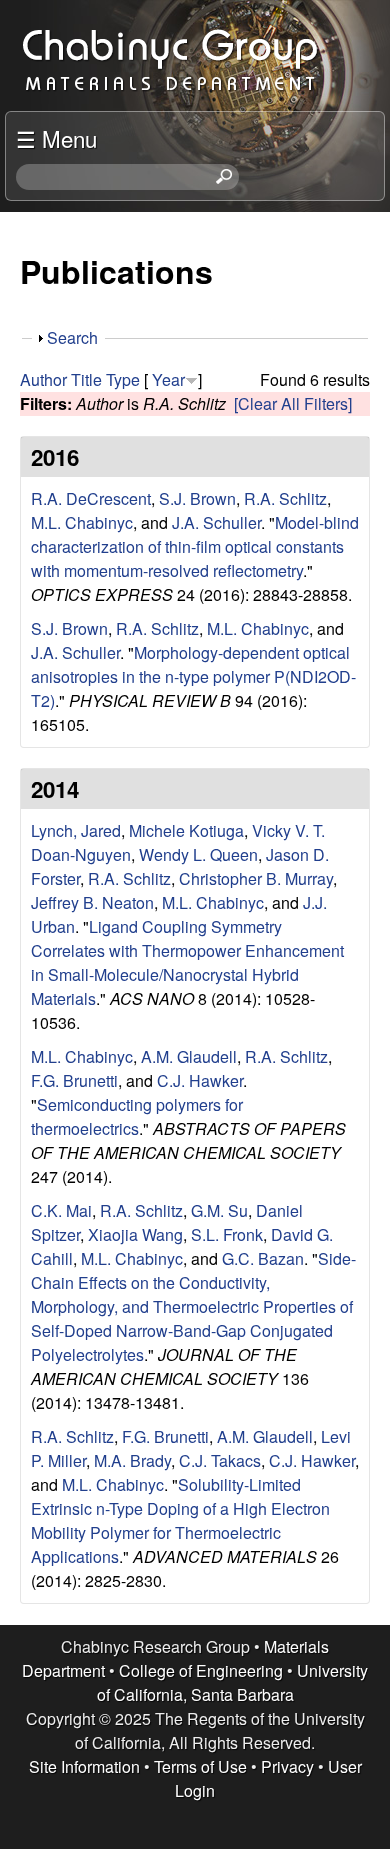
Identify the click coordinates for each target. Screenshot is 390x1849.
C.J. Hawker (200, 1080)
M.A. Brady (132, 1460)
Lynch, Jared (76, 830)
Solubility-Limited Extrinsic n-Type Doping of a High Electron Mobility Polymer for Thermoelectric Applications (180, 1520)
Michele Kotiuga (186, 830)
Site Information (84, 1766)
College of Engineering (201, 1670)
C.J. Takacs (220, 1460)
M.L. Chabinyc (82, 522)
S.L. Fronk (227, 1234)
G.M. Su (219, 1210)
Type (123, 379)
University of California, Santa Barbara (233, 1682)
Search (72, 337)
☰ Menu (56, 138)
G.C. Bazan (263, 1258)
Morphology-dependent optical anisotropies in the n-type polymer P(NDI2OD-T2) (193, 676)
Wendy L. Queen (198, 854)
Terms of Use (200, 1766)
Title (86, 379)
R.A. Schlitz (285, 498)
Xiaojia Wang (135, 1234)
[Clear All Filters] (293, 403)
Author (43, 379)
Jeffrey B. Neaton (92, 902)
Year (168, 379)
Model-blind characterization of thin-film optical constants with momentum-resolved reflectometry (195, 546)
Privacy (287, 1766)
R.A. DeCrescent (91, 498)
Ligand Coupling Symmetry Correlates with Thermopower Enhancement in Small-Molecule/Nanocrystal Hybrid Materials (187, 962)
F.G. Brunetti (74, 1080)
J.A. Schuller (216, 522)
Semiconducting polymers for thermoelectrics (137, 1116)
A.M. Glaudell (189, 1056)
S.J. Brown (197, 498)
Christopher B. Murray (256, 878)
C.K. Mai (61, 1210)
